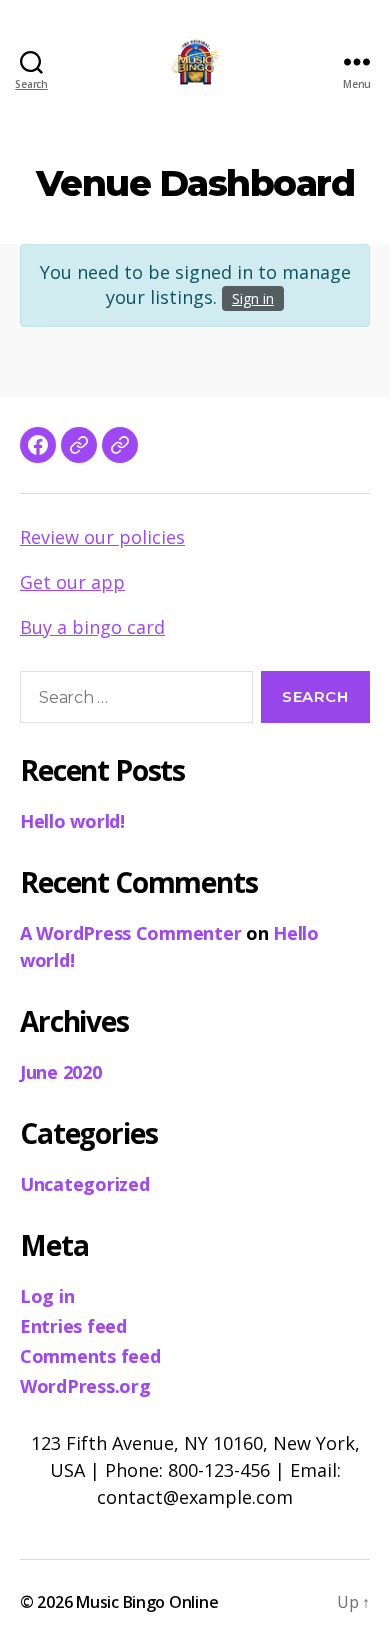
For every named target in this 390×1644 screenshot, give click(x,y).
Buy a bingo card (92, 627)
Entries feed (73, 1326)
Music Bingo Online (147, 1602)
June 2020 (61, 1072)
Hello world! (72, 821)
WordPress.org (85, 1386)
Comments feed (90, 1356)
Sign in (253, 298)
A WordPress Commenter (130, 933)
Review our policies (102, 537)
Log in (47, 1296)
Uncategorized (85, 1184)
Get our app (72, 582)
